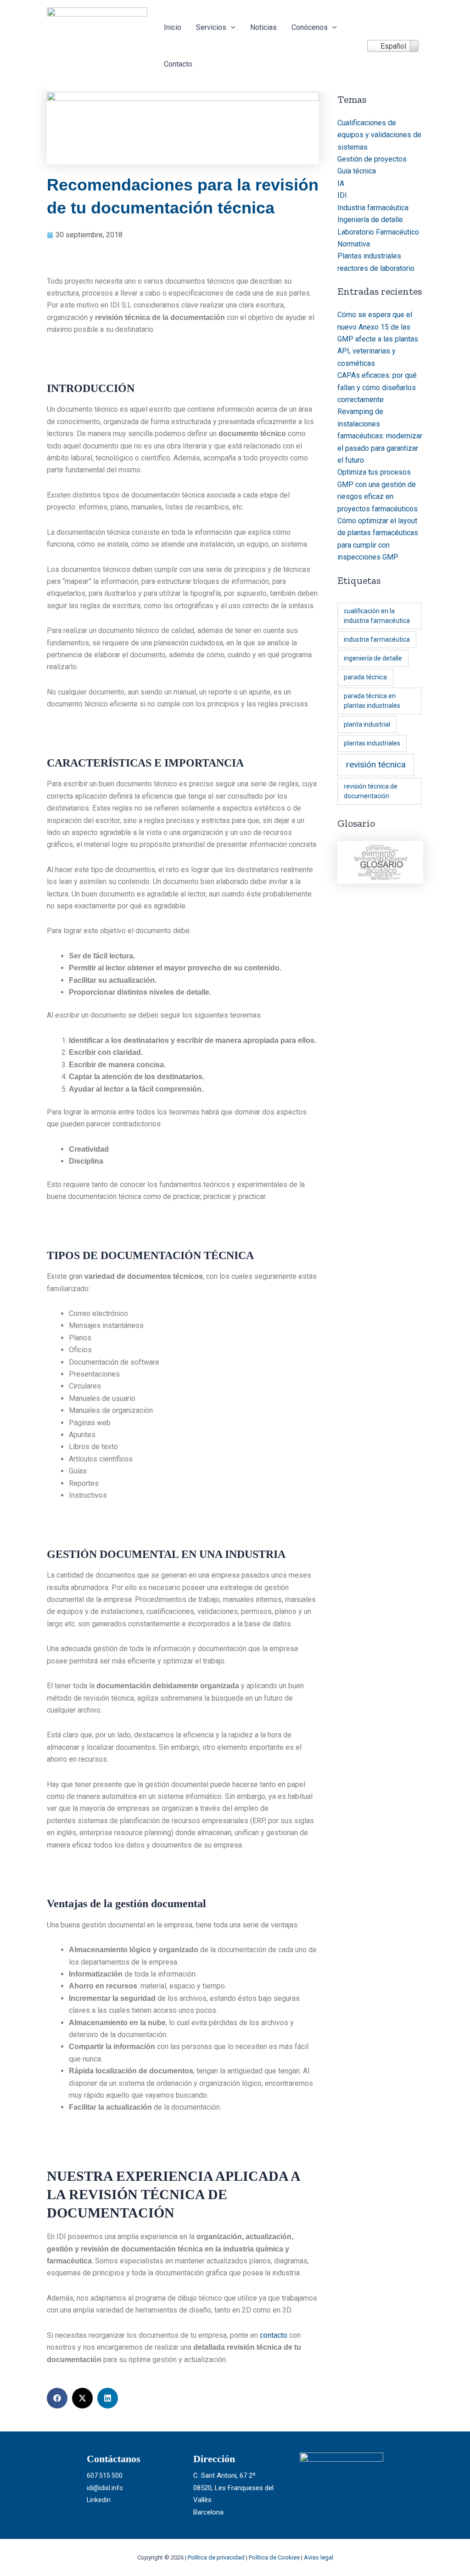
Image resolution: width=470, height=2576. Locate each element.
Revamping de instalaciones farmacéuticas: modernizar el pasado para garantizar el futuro (380, 436)
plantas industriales (372, 743)
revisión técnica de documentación (371, 791)
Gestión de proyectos (372, 159)
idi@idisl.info (105, 2488)
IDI (342, 195)
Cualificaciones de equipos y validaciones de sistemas (379, 135)
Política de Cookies (274, 2557)
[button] (231, 28)
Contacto (178, 64)
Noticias (263, 27)
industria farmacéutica (377, 639)
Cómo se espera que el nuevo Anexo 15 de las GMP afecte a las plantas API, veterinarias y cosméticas (378, 339)
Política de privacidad (216, 2557)
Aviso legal (319, 2557)
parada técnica (365, 677)
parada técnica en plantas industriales (372, 701)
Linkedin (99, 2500)
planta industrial (367, 724)
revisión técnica (376, 764)
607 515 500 (105, 2475)
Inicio (173, 27)
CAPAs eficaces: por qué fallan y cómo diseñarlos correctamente (377, 387)
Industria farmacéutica (373, 208)
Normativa (354, 244)
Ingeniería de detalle (370, 220)
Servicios (211, 27)
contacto (274, 2335)
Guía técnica (357, 171)
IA (341, 183)
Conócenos (310, 27)
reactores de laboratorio (376, 268)
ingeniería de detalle (373, 658)
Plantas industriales (369, 256)
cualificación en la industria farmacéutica (377, 616)
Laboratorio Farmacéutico (378, 232)
